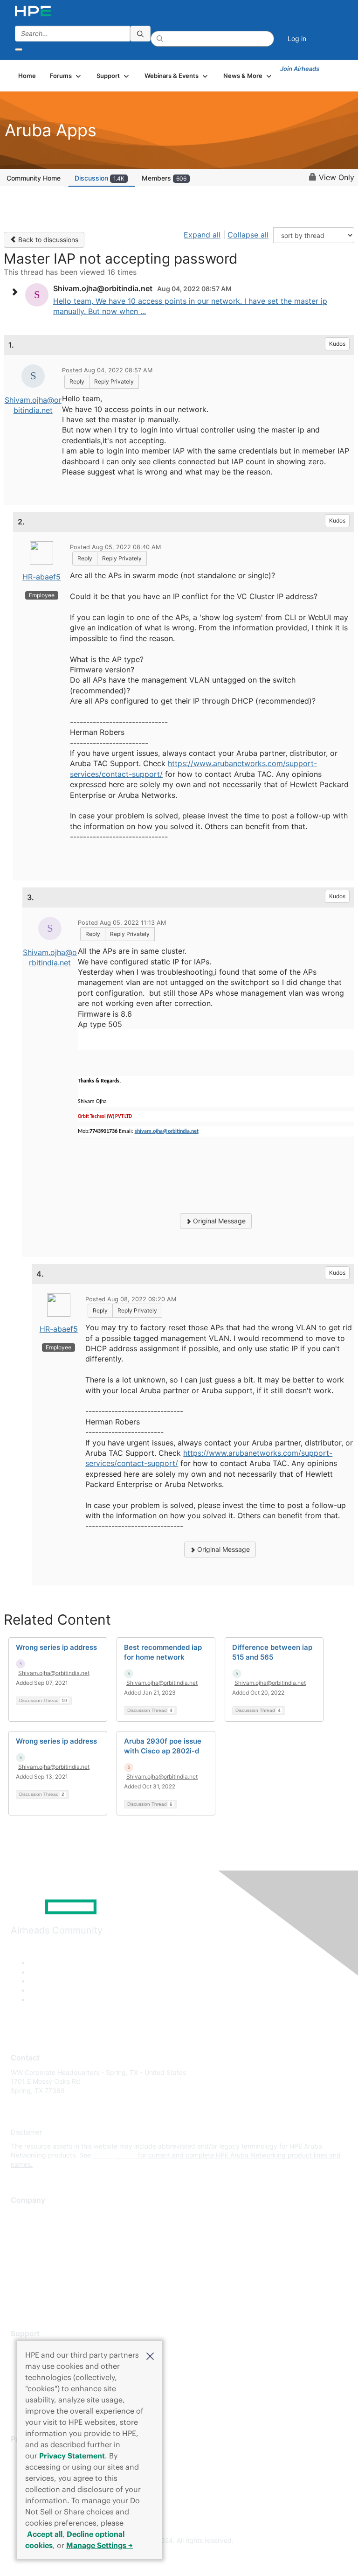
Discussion (100, 178)
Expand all (202, 235)
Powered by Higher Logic (179, 2558)
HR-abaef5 (41, 577)
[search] (140, 34)
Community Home (34, 178)
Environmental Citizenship (50, 2256)
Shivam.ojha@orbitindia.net (54, 1673)
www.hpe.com (114, 2155)
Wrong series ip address (56, 1647)
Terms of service (36, 2284)
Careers (23, 2228)
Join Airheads (300, 69)
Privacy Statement (72, 2456)
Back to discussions (47, 240)
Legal (19, 2297)
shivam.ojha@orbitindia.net (167, 1131)
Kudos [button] (337, 344)
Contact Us (28, 2242)
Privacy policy (32, 2270)
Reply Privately (114, 381)
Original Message (218, 1221)
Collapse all (248, 235)
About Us (25, 2215)
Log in (297, 38)
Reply (77, 381)
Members (164, 178)
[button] (150, 2355)
